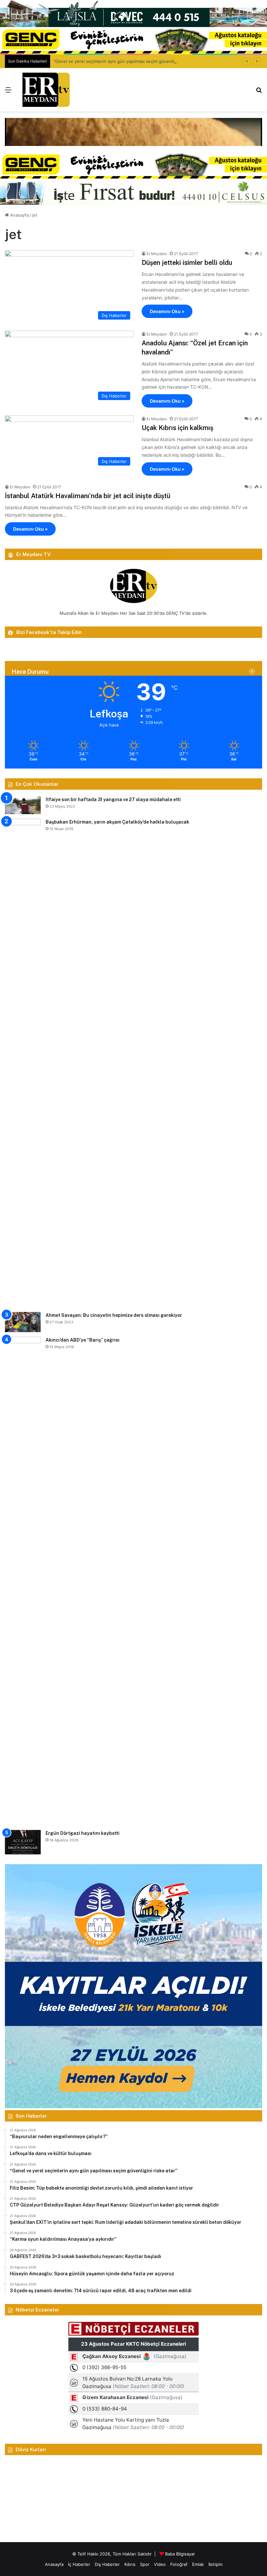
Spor (145, 2564)
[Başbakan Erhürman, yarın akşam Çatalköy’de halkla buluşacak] (23, 1063)
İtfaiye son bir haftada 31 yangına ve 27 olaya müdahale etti (113, 799)
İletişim (215, 2564)
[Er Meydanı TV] (46, 90)
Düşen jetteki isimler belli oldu (187, 263)
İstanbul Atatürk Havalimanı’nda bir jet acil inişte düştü (88, 496)
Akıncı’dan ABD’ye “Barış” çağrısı (83, 1340)
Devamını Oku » (167, 311)
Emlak (198, 2564)
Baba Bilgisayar (180, 2554)
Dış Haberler (107, 2564)
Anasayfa (19, 215)
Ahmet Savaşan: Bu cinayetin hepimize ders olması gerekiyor (114, 1315)
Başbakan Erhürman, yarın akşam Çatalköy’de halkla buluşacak (117, 822)
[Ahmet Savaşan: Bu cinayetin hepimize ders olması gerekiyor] (23, 1322)
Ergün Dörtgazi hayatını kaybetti (83, 1833)
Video (160, 2564)
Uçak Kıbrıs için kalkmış (177, 428)
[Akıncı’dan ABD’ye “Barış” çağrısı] (23, 1581)
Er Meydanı (157, 254)
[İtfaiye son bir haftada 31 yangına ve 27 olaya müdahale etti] (23, 805)
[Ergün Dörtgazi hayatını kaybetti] (23, 1842)
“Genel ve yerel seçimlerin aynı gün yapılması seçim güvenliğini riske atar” (128, 61)
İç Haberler (79, 2564)
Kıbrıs (130, 2564)
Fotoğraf (179, 2564)
